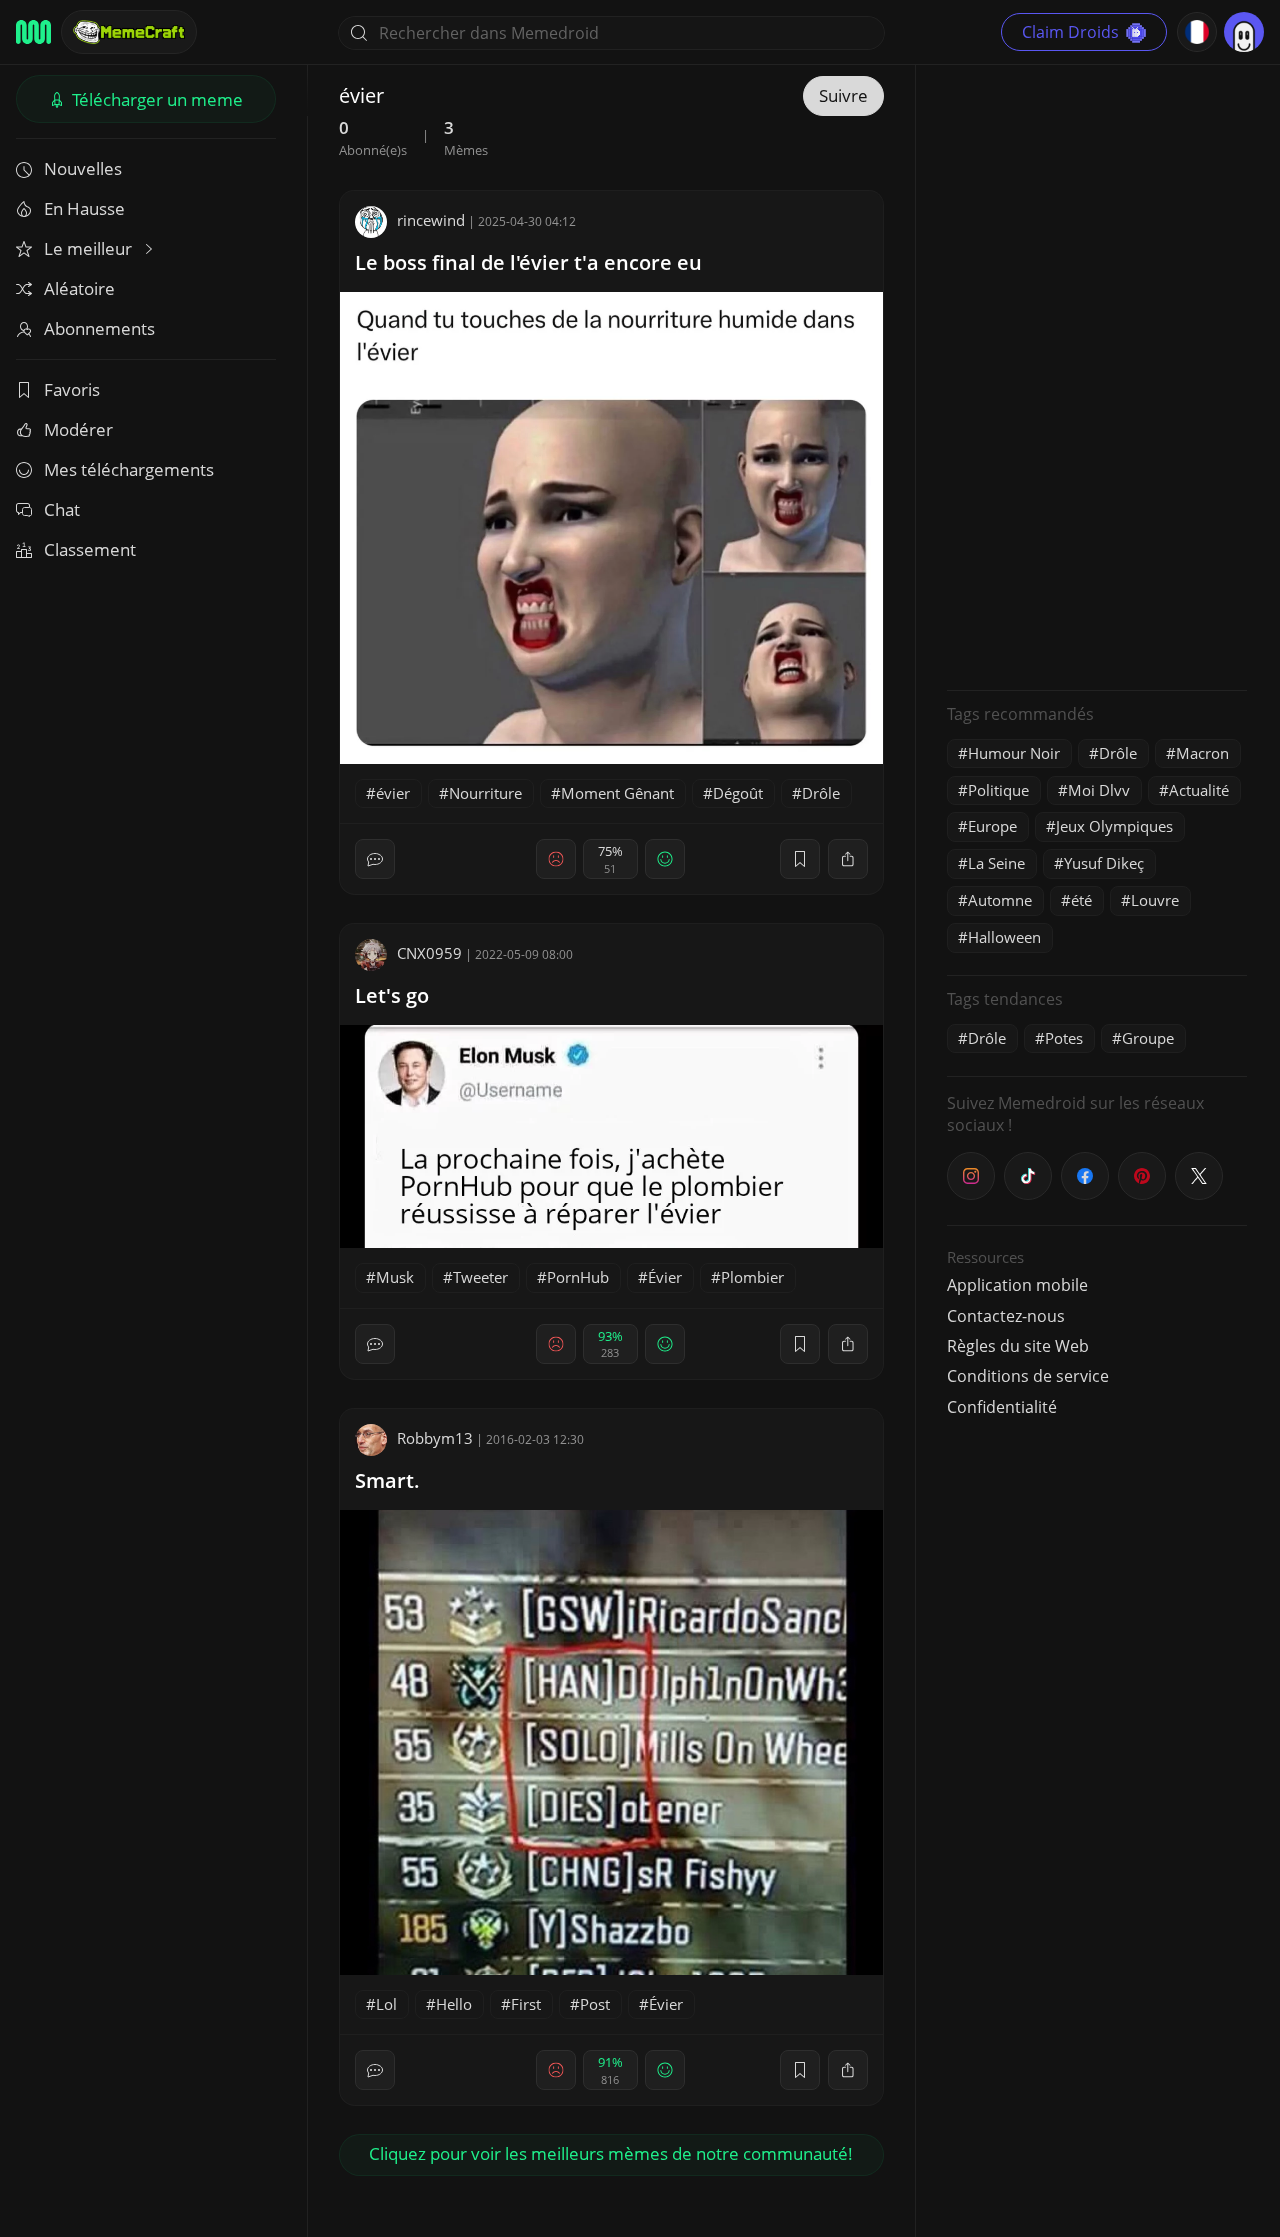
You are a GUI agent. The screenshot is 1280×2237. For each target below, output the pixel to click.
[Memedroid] (33, 32)
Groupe (1148, 1038)
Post (595, 2004)
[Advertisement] (1097, 375)
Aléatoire (79, 288)
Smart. (387, 1480)
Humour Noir (1014, 753)
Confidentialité (1002, 1407)
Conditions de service (1028, 1376)
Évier (665, 1277)
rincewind (431, 220)
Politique (998, 790)
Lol (386, 2004)
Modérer (78, 429)
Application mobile (1017, 1285)
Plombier (752, 1277)
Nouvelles (83, 168)
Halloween (1004, 937)
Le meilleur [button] (90, 248)
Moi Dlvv (1099, 790)
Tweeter (480, 1277)
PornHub (578, 1277)
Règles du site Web (1018, 1346)
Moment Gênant (617, 793)
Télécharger (155, 99)
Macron (1202, 753)
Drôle (821, 793)
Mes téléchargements (129, 469)
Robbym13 (435, 1438)
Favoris (72, 389)
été (1081, 900)
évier (393, 793)
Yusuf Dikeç (1104, 863)
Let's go (392, 995)
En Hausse (84, 208)
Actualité (1199, 790)
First (526, 2004)
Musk (395, 1277)
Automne (1000, 900)
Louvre (1155, 900)
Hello (454, 2004)
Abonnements (99, 328)
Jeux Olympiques (1114, 826)
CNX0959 (429, 953)
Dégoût (738, 793)
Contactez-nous (1006, 1316)
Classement (90, 549)
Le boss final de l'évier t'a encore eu (528, 262)
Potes (1064, 1038)
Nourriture (485, 793)
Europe (992, 826)
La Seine (996, 863)
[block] (848, 859)
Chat (62, 509)
